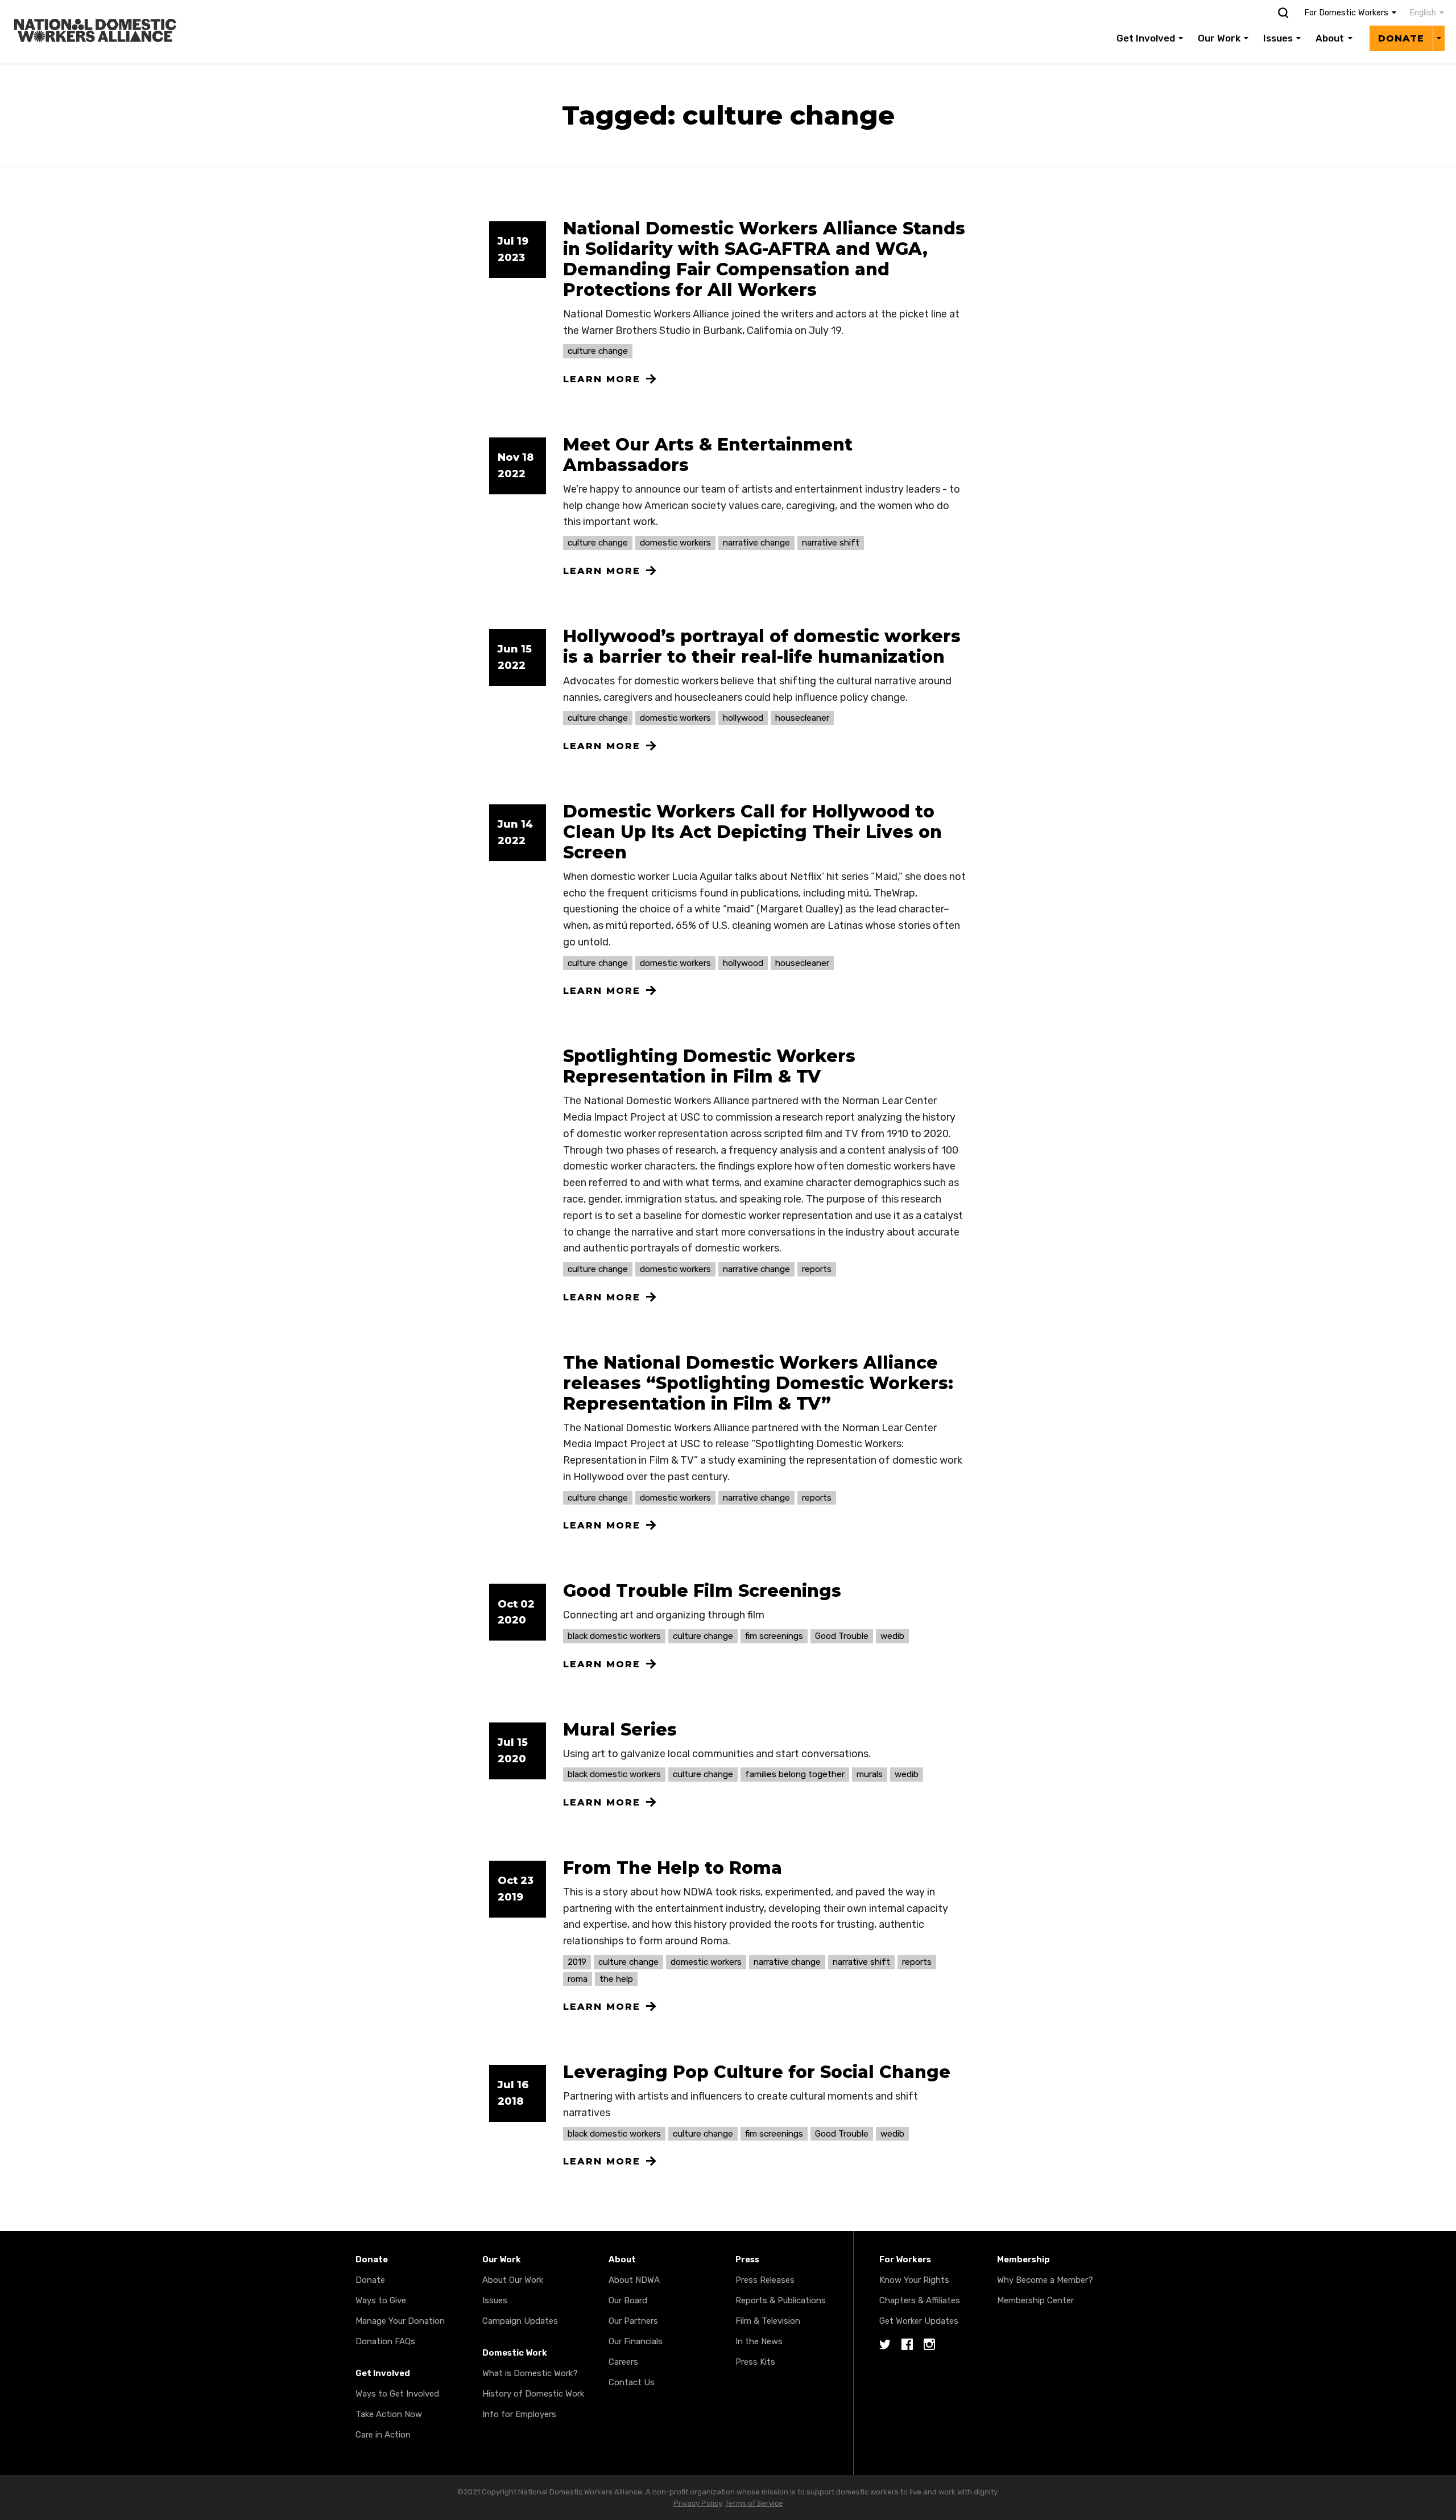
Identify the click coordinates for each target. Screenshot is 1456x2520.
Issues (1278, 38)
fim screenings (774, 1636)
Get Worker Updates (919, 2321)
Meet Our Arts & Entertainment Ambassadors (708, 455)
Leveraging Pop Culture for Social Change (757, 2072)
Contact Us (632, 2382)
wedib (892, 1636)
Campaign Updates (520, 2321)
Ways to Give (381, 2300)
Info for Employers (519, 2414)
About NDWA (634, 2280)
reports (817, 1269)
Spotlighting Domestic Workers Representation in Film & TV (709, 1066)
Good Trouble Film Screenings (702, 1591)
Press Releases (765, 2280)
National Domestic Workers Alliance (83, 8)
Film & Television (768, 2321)
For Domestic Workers (1346, 13)
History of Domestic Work (533, 2394)
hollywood (743, 718)
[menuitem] (1421, 13)
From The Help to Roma (673, 1868)
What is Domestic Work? (530, 2373)
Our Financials (636, 2341)
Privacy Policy (698, 2503)
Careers (623, 2362)
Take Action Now (389, 2414)
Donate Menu (1439, 38)
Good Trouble (842, 1636)
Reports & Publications (781, 2300)
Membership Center (1035, 2300)
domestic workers (675, 543)
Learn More (602, 379)
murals (870, 1774)
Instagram (929, 2345)
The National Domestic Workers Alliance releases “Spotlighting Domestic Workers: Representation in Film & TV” (758, 1383)
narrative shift (831, 543)
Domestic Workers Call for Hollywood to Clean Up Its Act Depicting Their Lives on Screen (752, 832)
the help (616, 1979)
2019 (577, 1962)
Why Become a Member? (1045, 2280)
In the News (759, 2341)
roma (578, 1979)
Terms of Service (754, 2503)
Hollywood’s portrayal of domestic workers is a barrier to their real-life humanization (762, 646)
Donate (1401, 38)
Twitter (885, 2345)
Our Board (628, 2300)
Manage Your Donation (400, 2321)
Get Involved (1146, 38)
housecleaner (802, 718)
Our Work (1219, 38)
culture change (598, 351)
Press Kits (755, 2362)
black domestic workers (614, 1636)
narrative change (756, 543)
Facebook (907, 2345)
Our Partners (633, 2321)
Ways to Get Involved (397, 2394)
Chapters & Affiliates (920, 2300)
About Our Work (513, 2280)
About (1330, 38)
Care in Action (383, 2435)
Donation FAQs (385, 2341)
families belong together (795, 1774)
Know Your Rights (914, 2280)
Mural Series (620, 1730)
